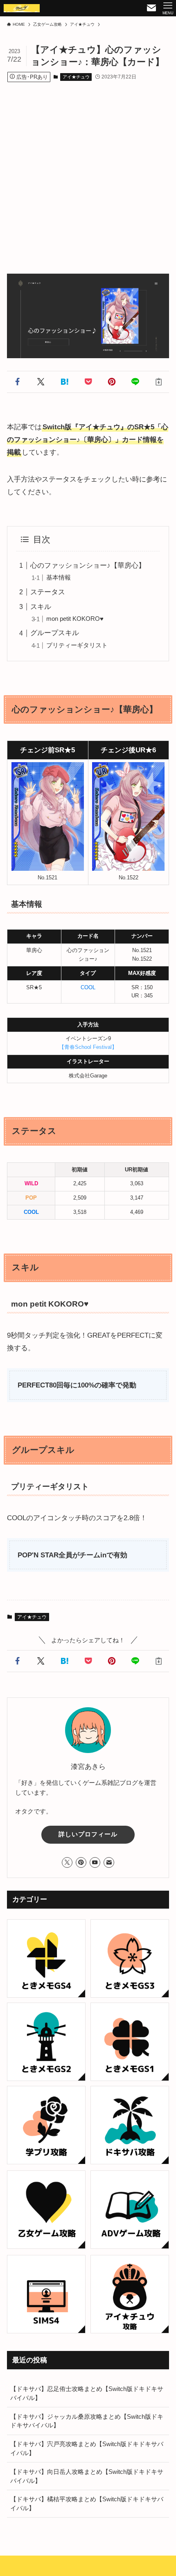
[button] (17, 382)
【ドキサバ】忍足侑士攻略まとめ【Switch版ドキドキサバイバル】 (87, 2393)
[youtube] (95, 1862)
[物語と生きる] (22, 8)
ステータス (48, 592)
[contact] (109, 1862)
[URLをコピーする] (159, 382)
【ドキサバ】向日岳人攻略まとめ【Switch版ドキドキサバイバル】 (87, 2476)
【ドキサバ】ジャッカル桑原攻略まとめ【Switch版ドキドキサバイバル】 (87, 2421)
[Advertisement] (88, 170)
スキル (41, 607)
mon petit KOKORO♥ (75, 619)
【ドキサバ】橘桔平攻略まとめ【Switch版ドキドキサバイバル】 (87, 2504)
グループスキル (55, 633)
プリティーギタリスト (77, 645)
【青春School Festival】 (88, 1047)
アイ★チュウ (76, 77)
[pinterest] (81, 1862)
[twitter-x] (67, 1862)
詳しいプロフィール (88, 1834)
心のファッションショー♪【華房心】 (88, 565)
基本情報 (59, 577)
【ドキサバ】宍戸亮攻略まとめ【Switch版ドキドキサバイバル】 (87, 2448)
